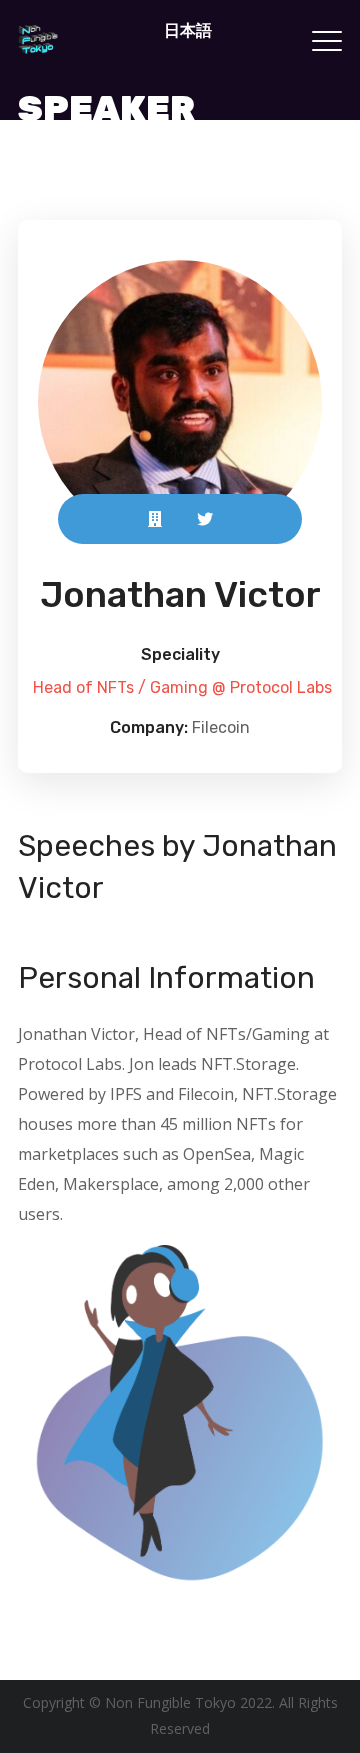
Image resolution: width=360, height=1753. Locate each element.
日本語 (188, 30)
